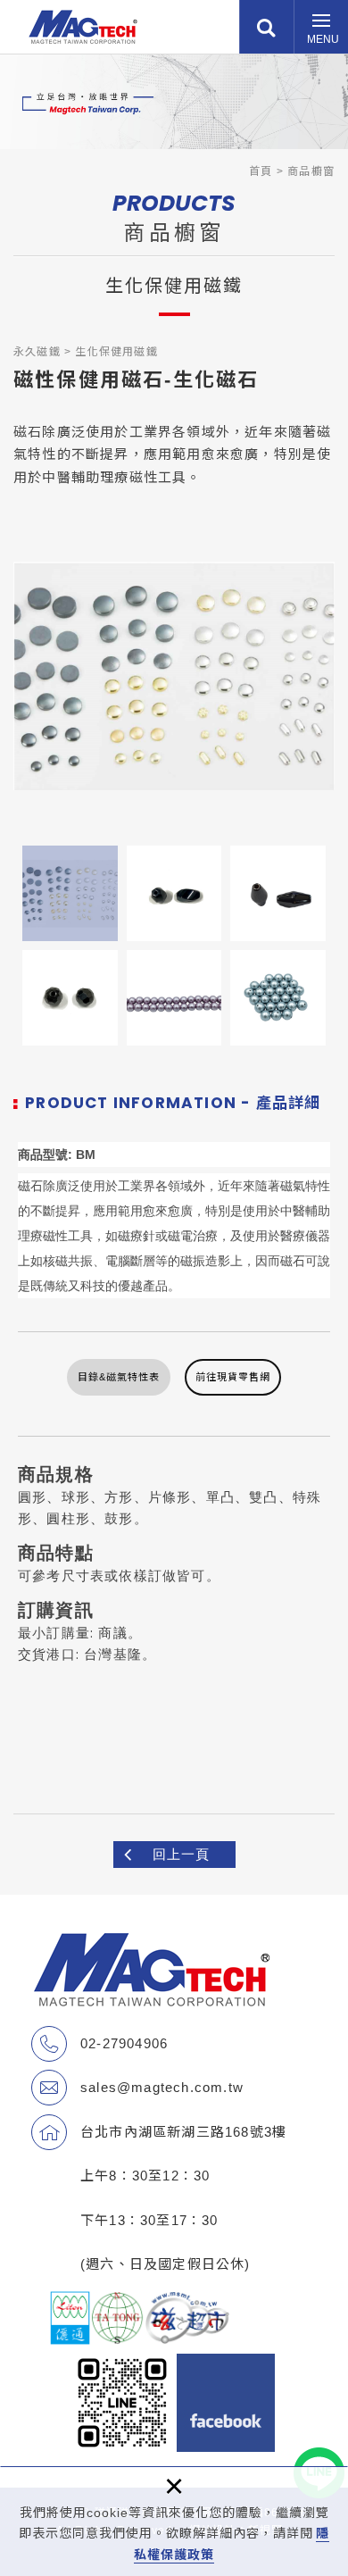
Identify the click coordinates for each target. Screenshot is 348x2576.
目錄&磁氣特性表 (119, 1377)
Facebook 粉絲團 (226, 2403)
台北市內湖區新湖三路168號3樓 (183, 2132)
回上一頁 (181, 1854)
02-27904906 (124, 2043)
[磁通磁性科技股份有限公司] (83, 27)
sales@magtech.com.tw (162, 2087)
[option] (174, 676)
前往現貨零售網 (233, 1377)
